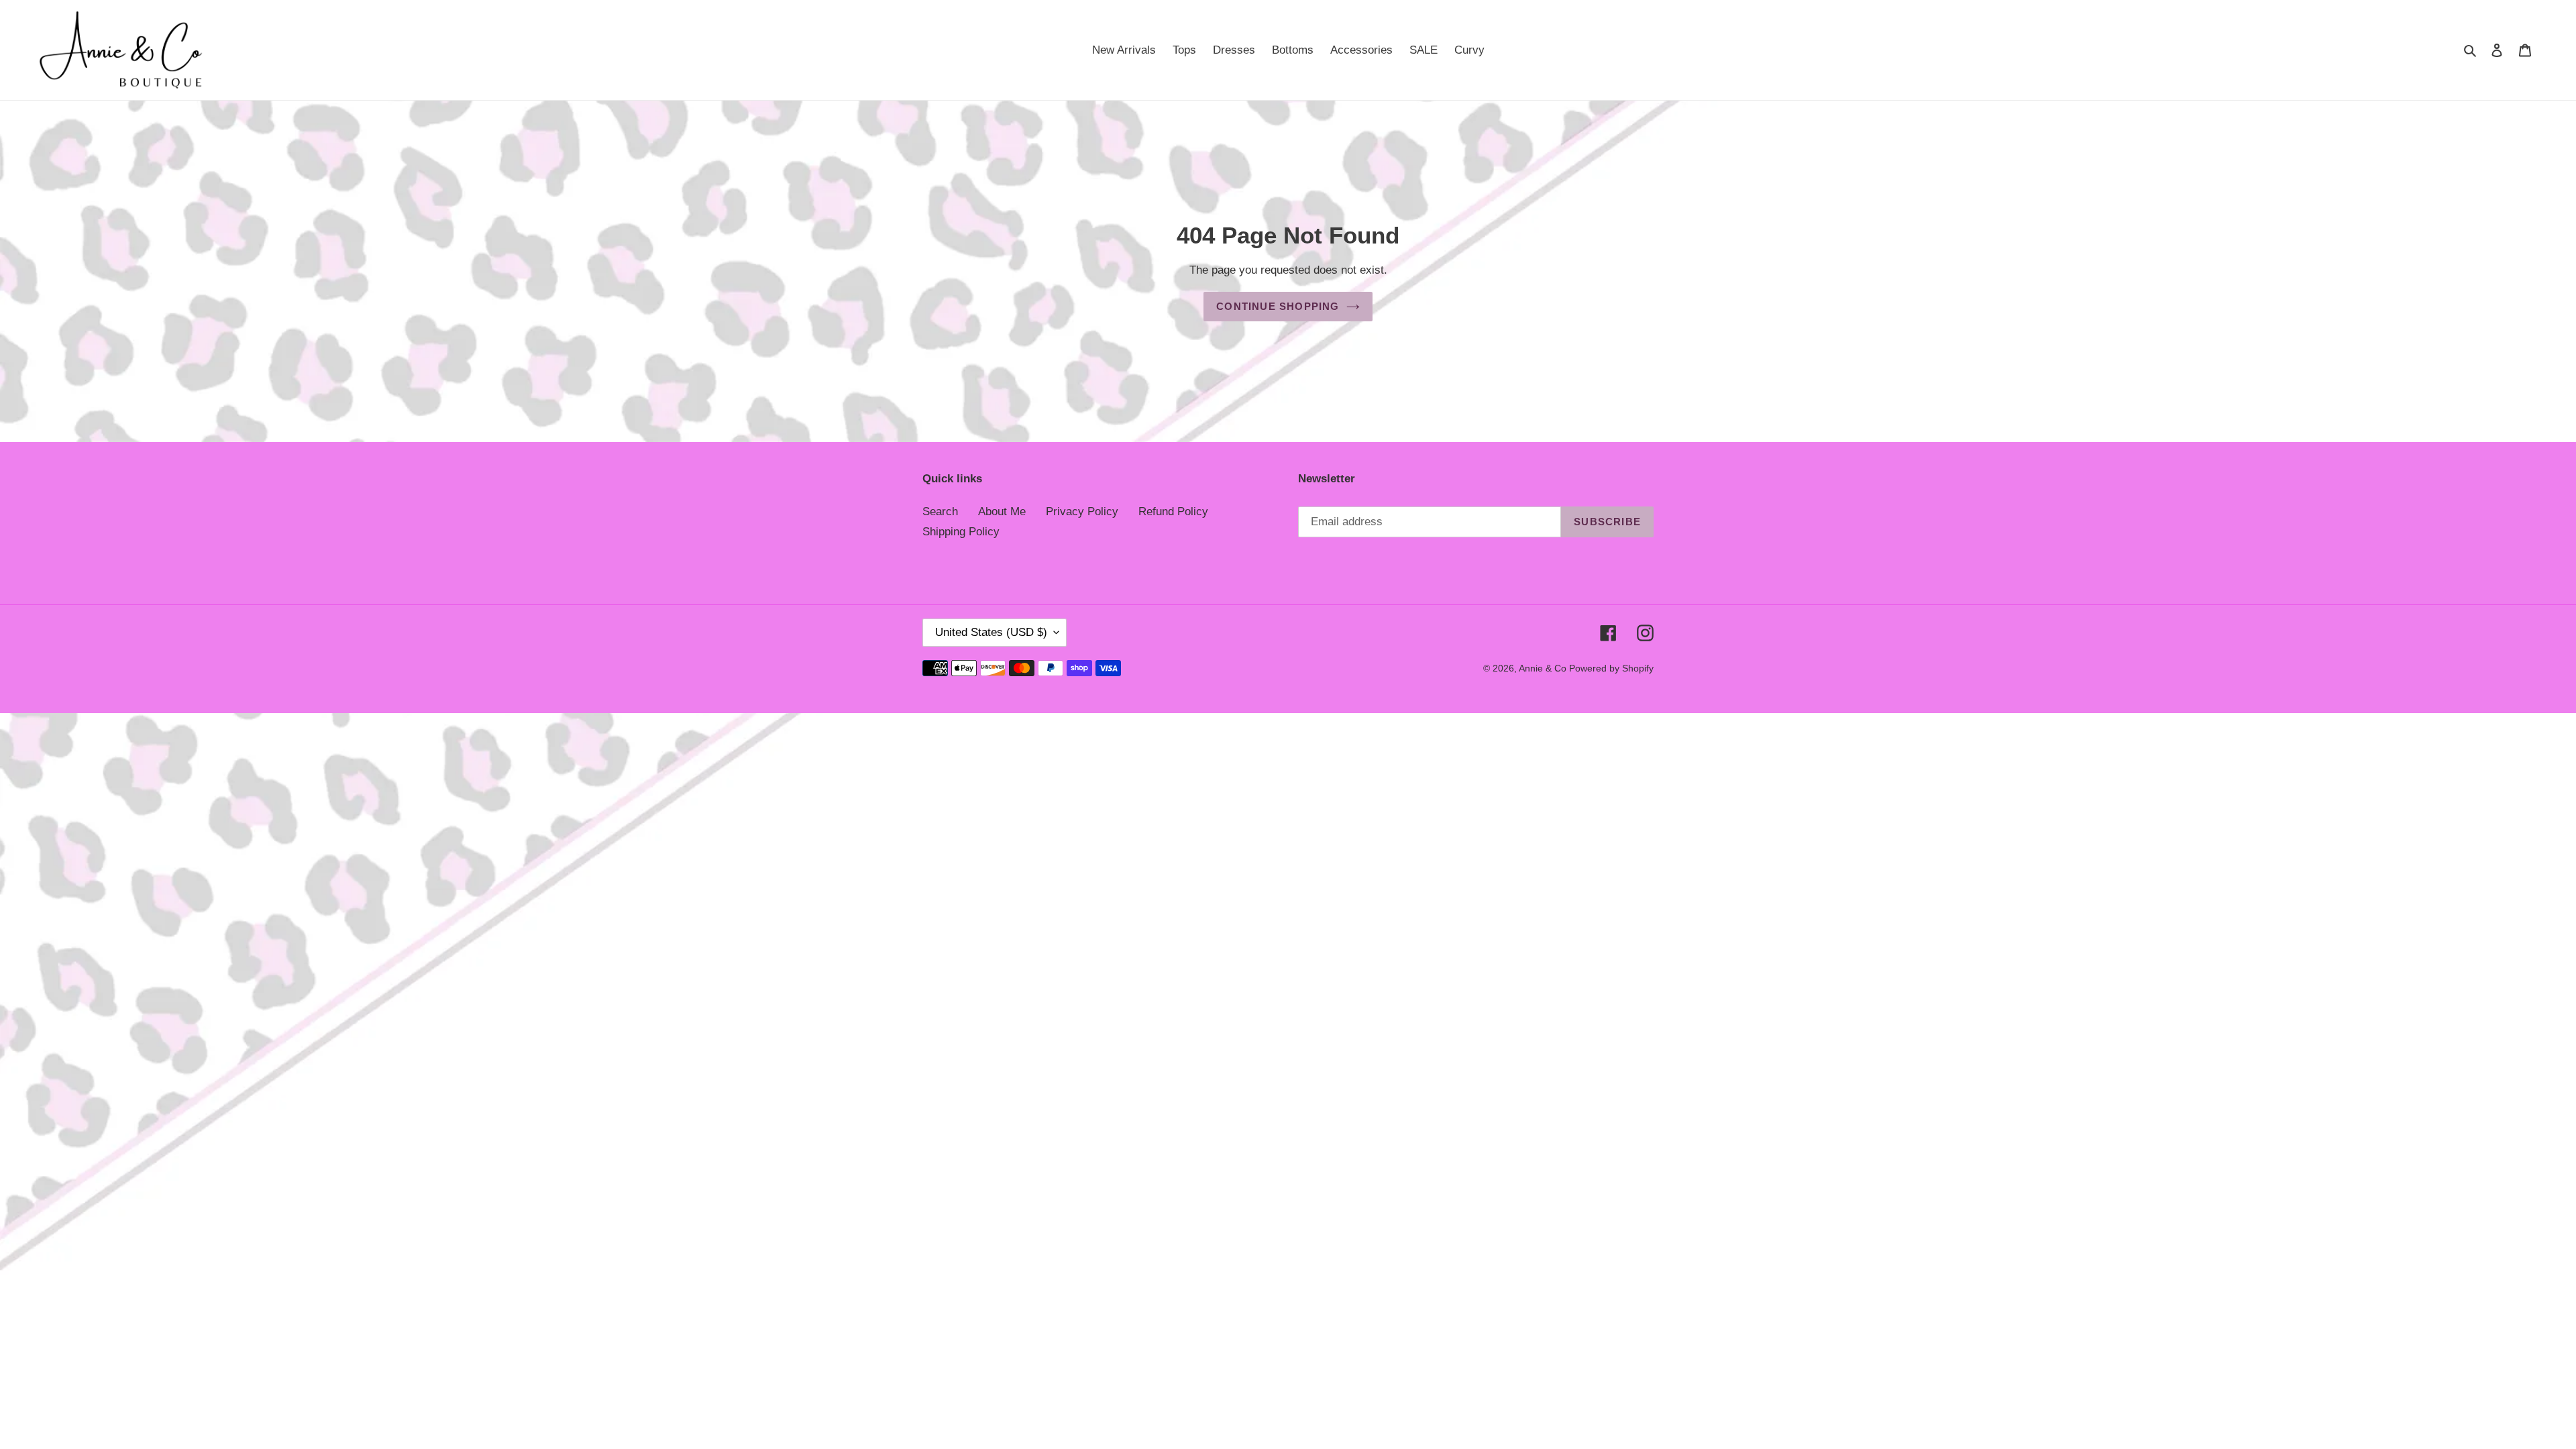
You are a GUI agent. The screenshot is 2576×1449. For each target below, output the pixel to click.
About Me (1002, 512)
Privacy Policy (1082, 512)
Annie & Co (1544, 668)
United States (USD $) (991, 632)
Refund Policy (1173, 512)
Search (940, 512)
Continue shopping (1278, 306)
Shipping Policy (961, 532)
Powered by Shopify (1611, 668)
